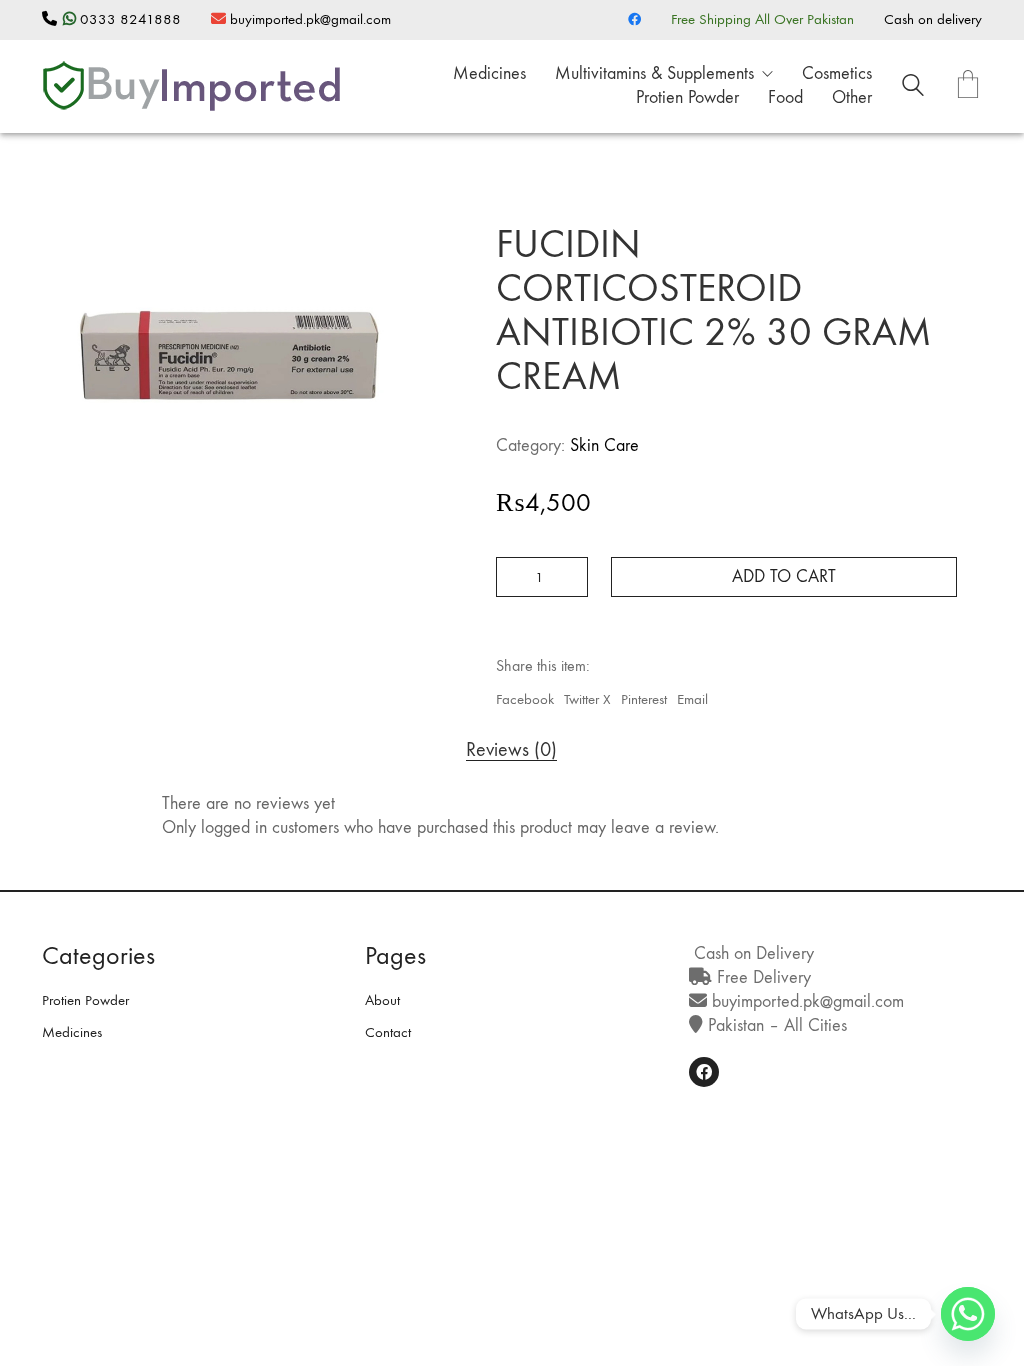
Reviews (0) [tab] (511, 750)
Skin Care (604, 445)
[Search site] (913, 88)
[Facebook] (704, 1072)
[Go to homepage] (192, 86)
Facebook (525, 699)
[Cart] (968, 86)
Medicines (72, 1032)
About (382, 1000)
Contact (388, 1032)
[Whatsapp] (968, 1314)
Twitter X (587, 699)
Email (692, 699)
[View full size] (67, 194)
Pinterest (644, 699)
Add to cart (784, 576)
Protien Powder (85, 1000)
